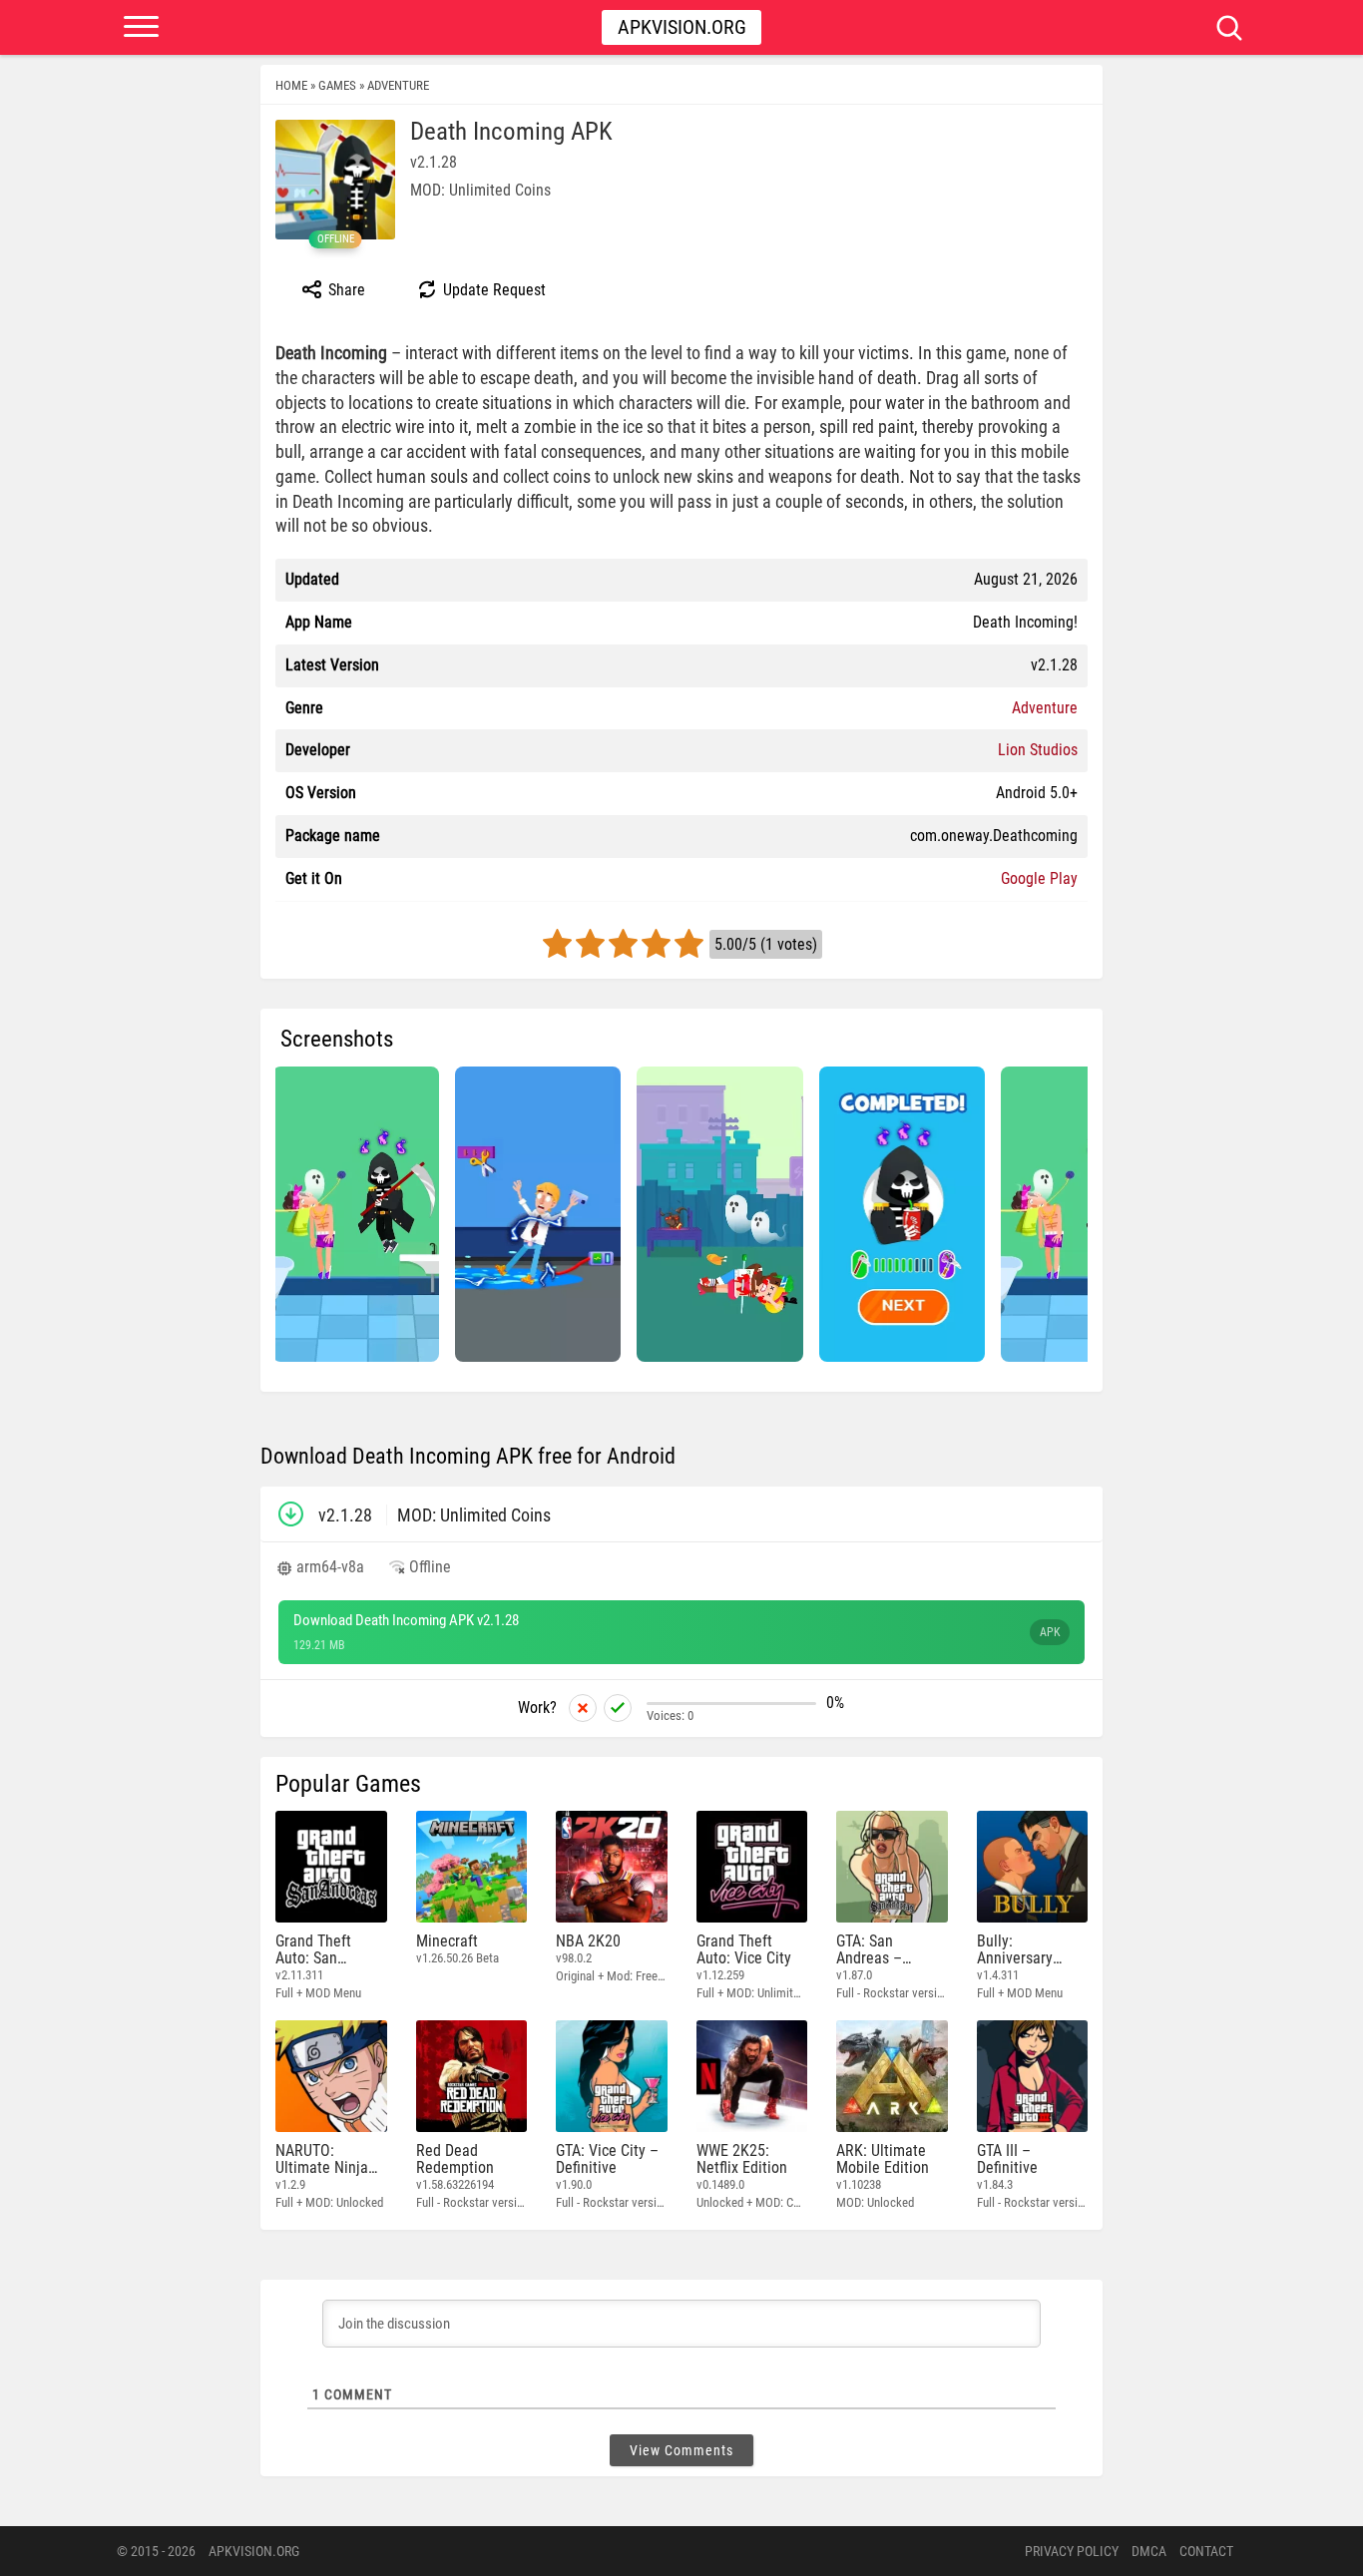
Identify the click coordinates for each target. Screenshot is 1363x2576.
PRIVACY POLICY (1072, 2551)
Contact (1206, 2551)
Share (345, 290)
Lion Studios (1038, 750)
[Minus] (583, 1708)
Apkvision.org (682, 27)
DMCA (1149, 2551)
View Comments (681, 2450)
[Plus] (618, 1708)
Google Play (1039, 878)
